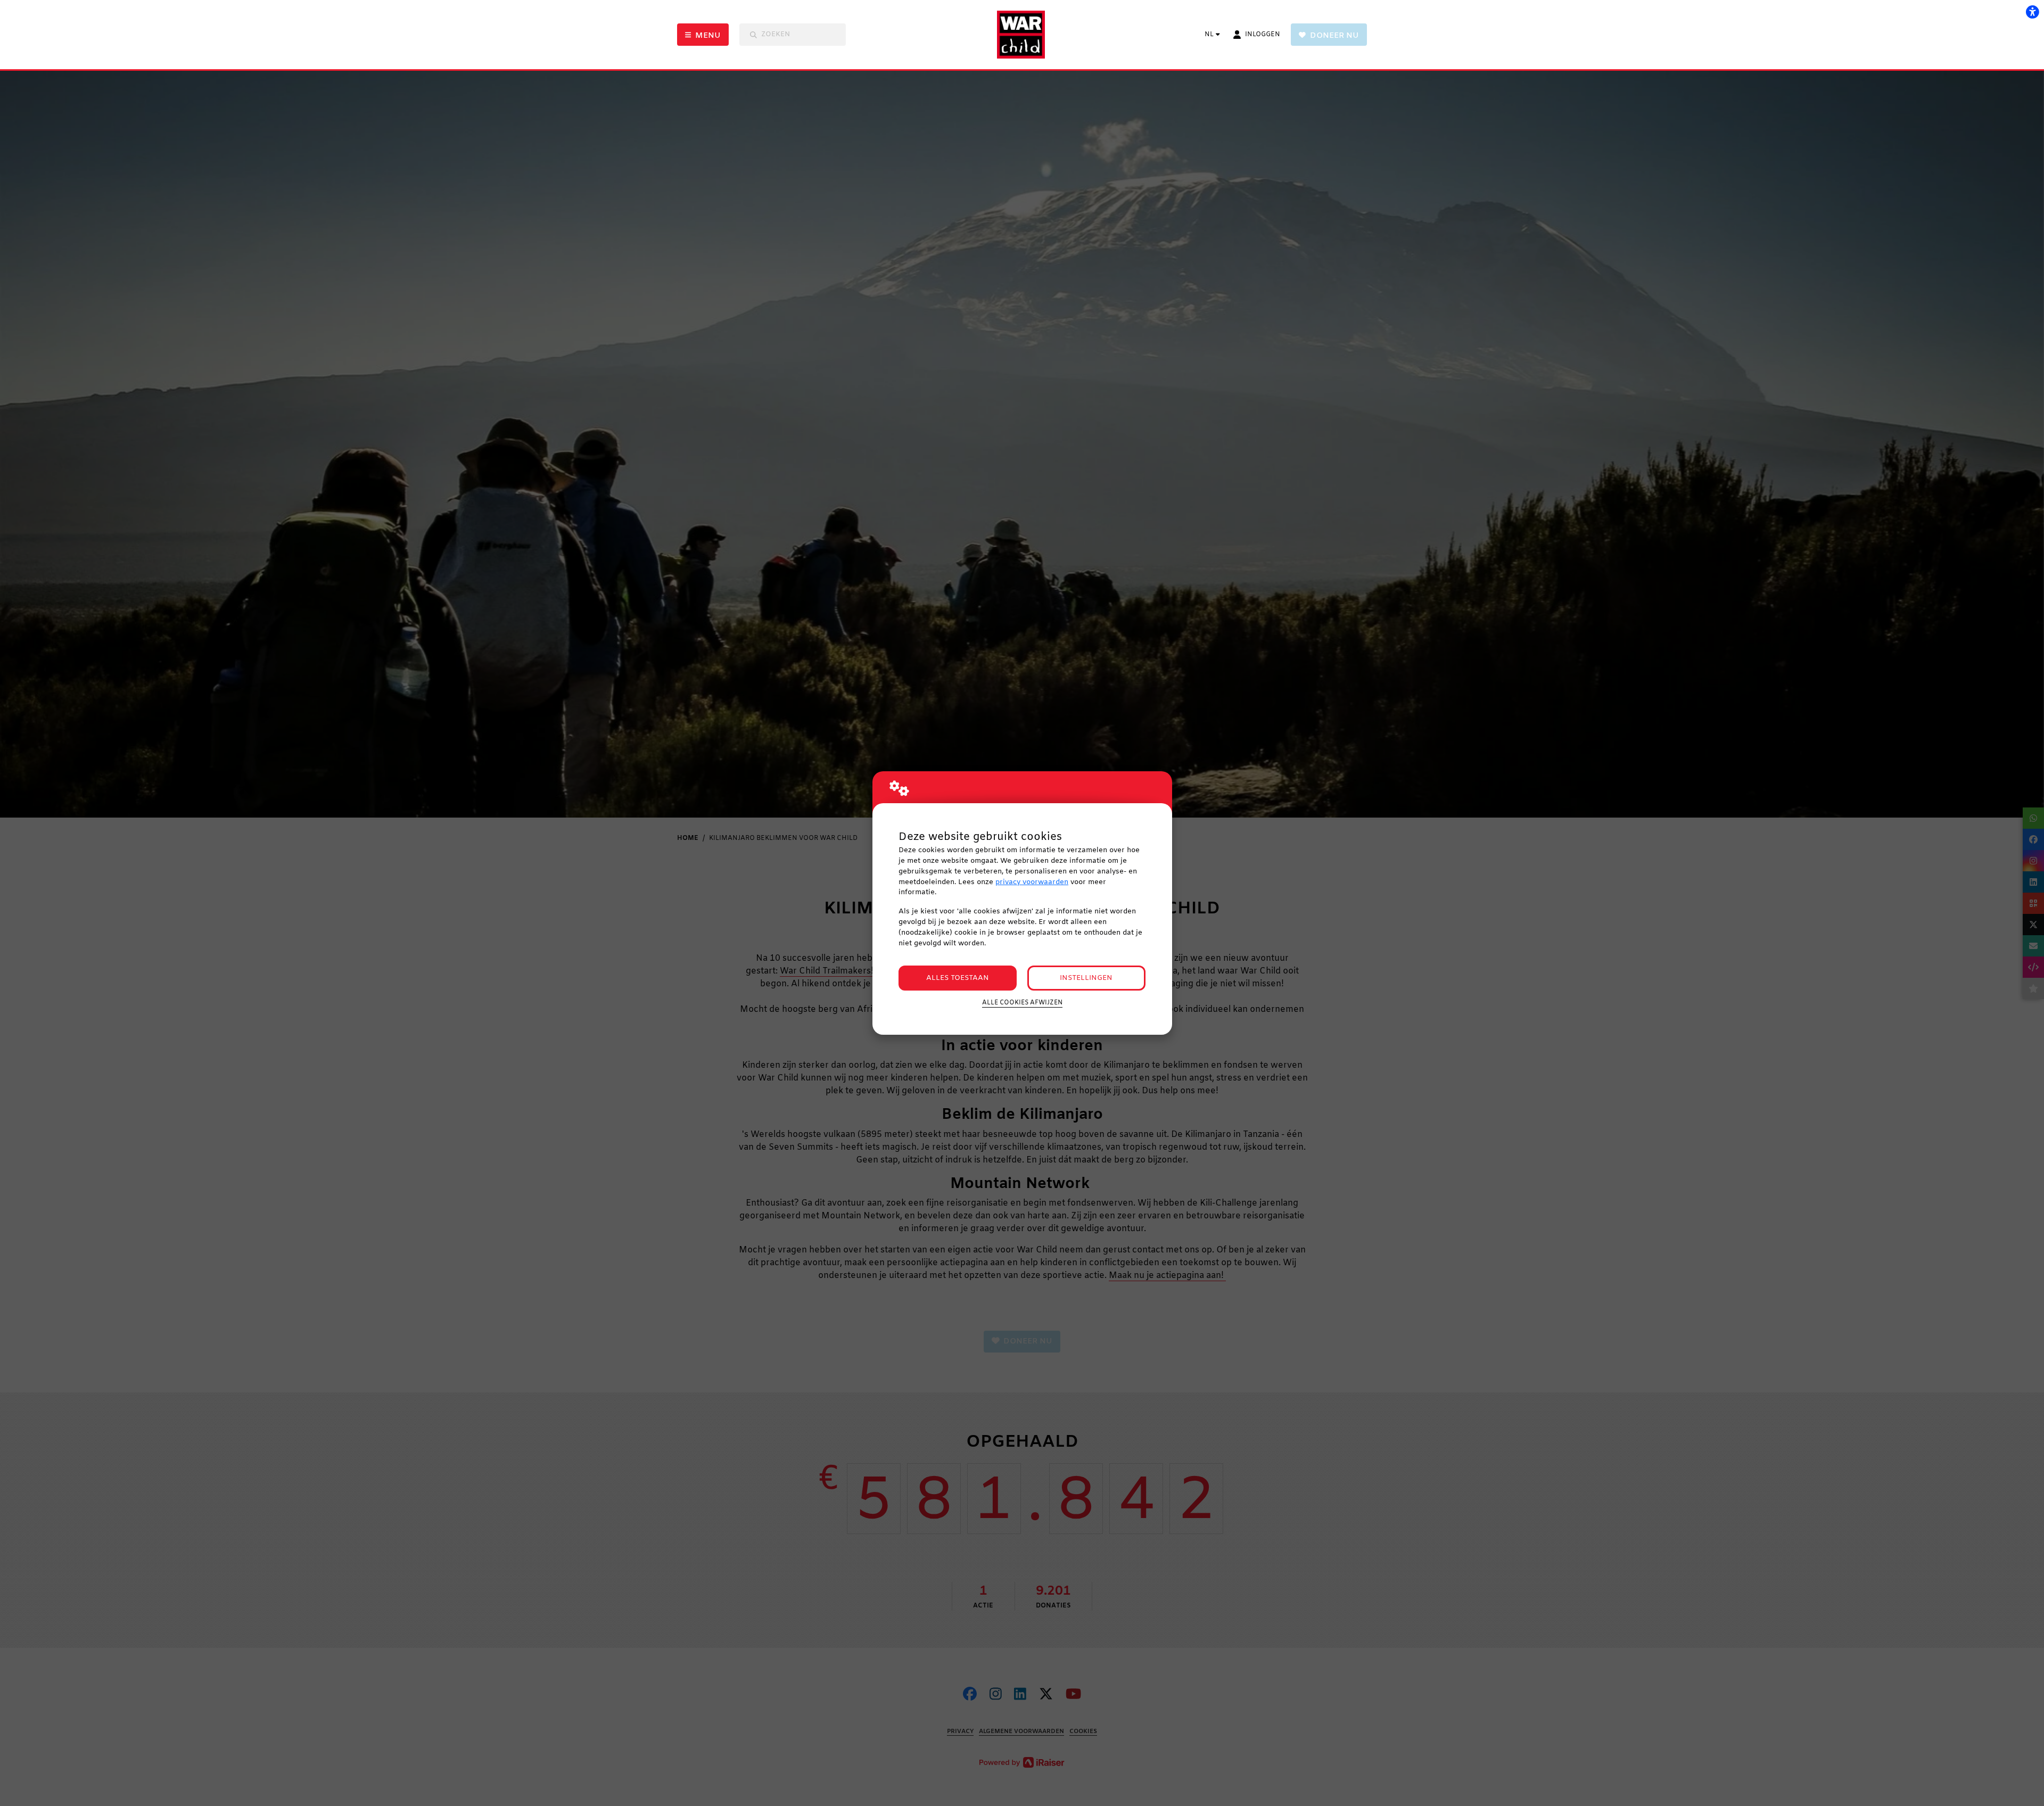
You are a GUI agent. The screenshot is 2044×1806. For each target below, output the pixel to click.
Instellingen (1086, 978)
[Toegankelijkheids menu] (2032, 12)
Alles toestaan (958, 978)
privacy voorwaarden (1032, 882)
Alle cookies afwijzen (1022, 1003)
